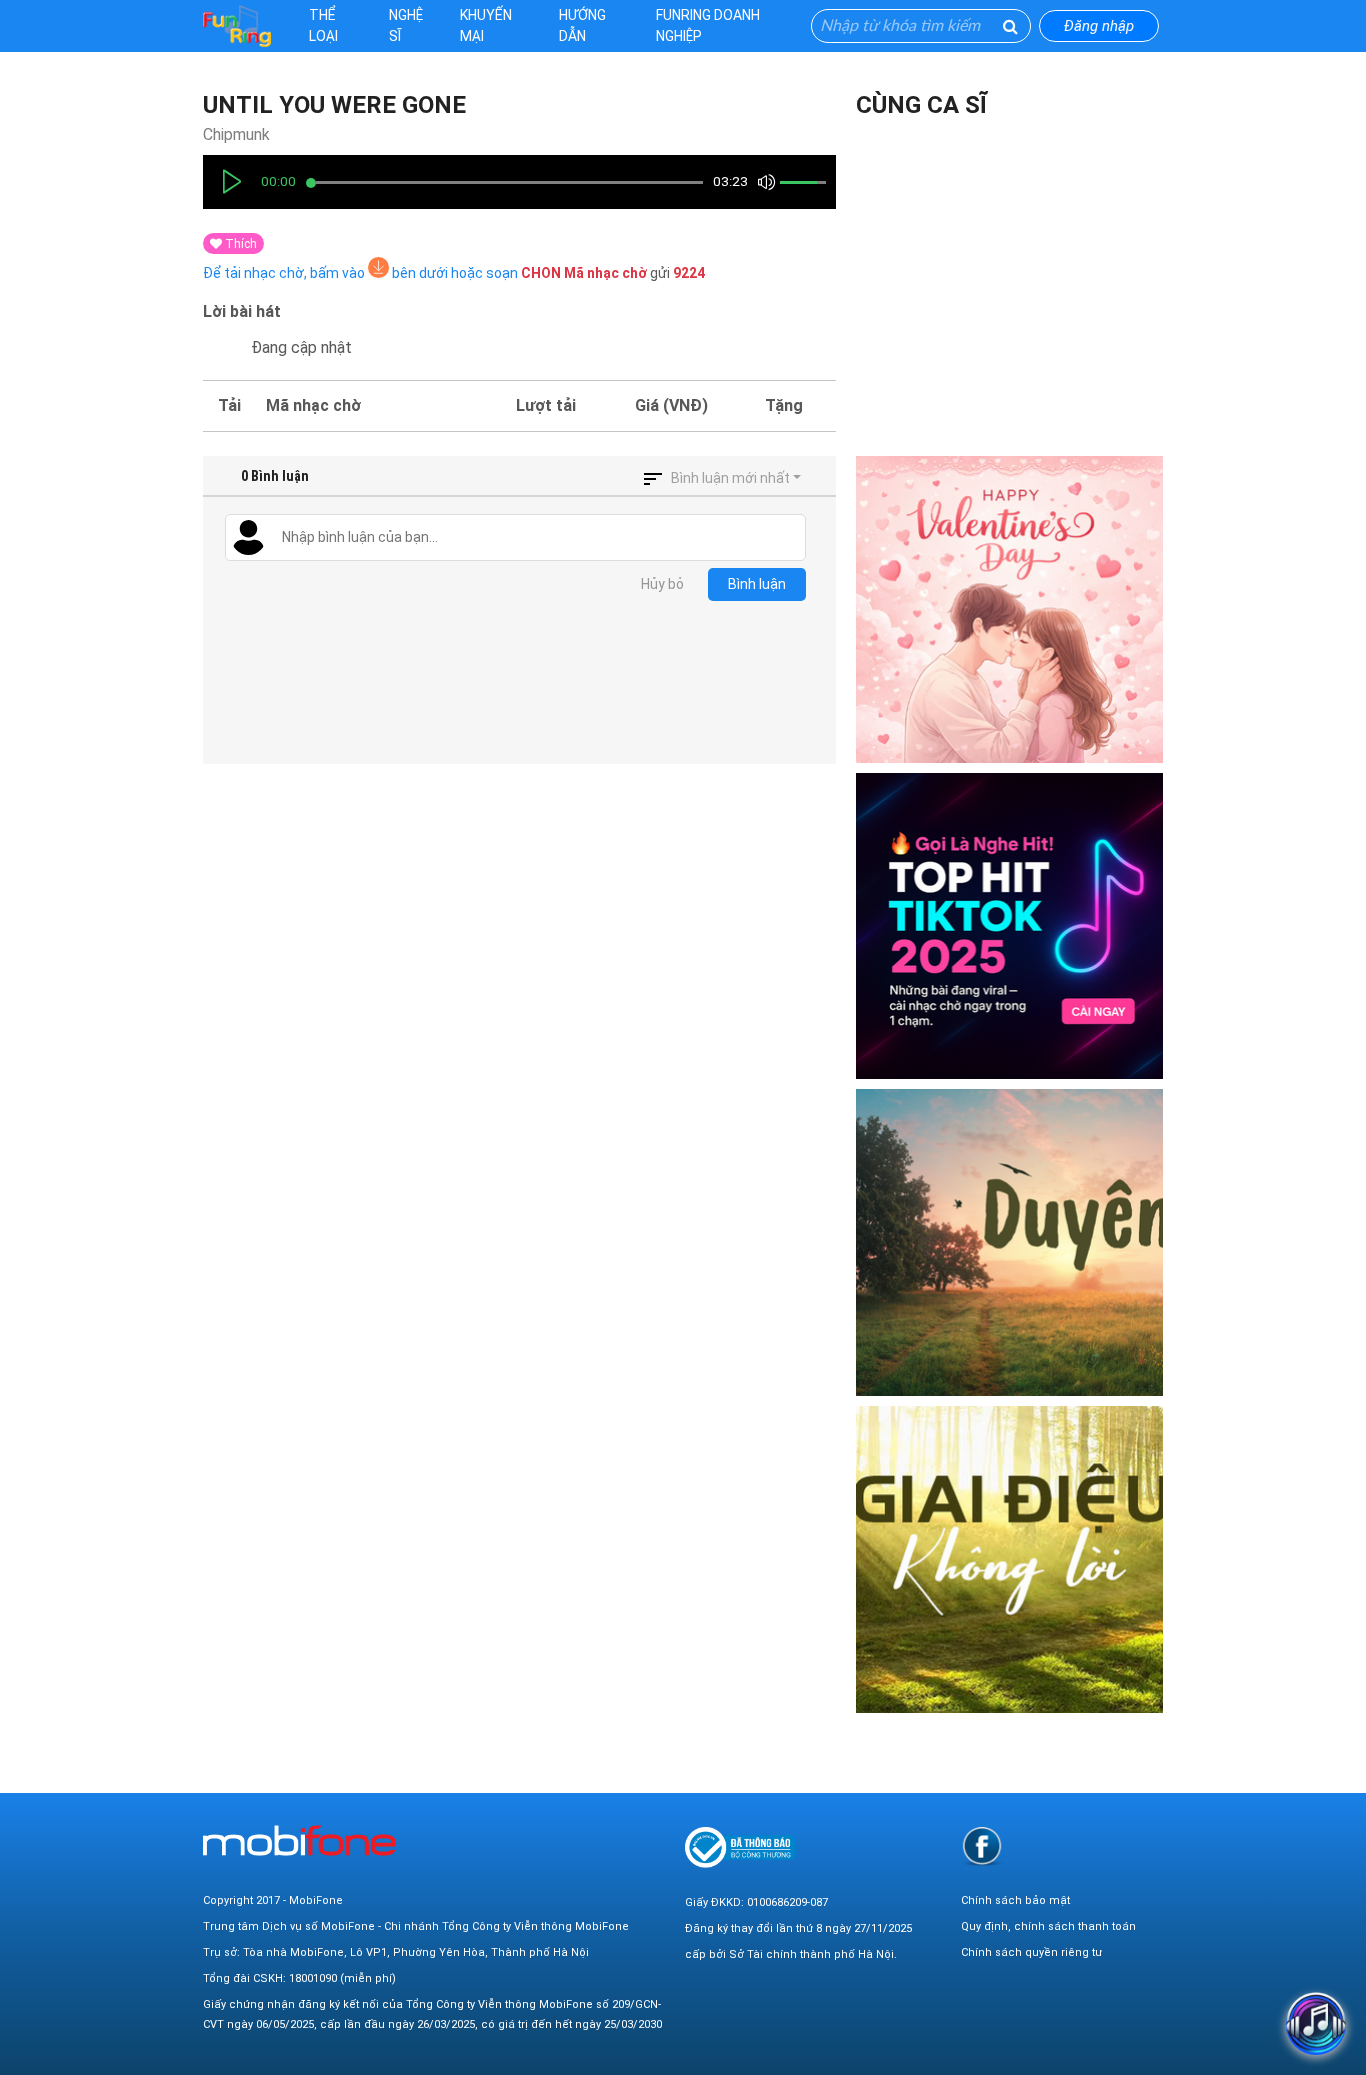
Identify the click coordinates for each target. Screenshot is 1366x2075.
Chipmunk (236, 134)
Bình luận (757, 584)
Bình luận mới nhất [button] (730, 478)
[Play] (232, 182)
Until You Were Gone (334, 105)
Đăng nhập (1099, 26)
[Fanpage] (982, 1845)
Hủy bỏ (662, 584)
